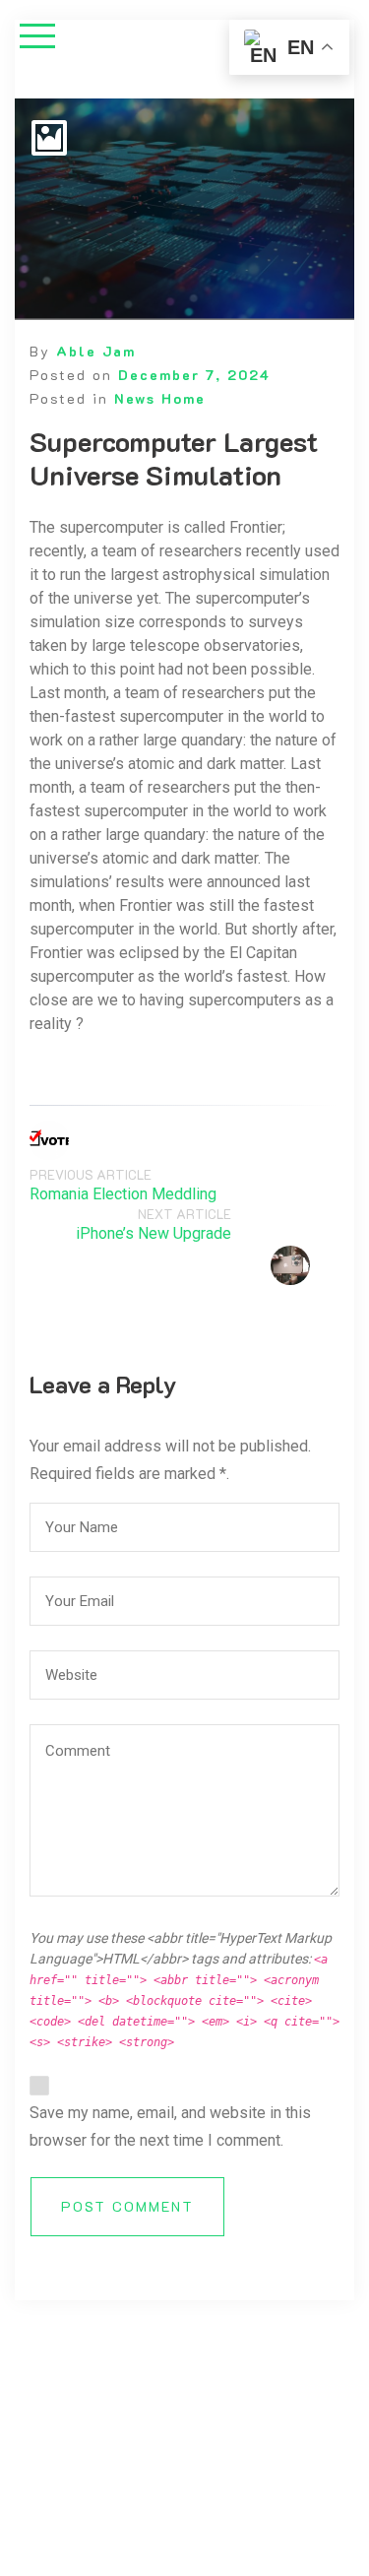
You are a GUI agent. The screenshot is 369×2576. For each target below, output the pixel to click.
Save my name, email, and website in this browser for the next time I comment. (170, 2126)
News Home (160, 398)
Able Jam (96, 351)
